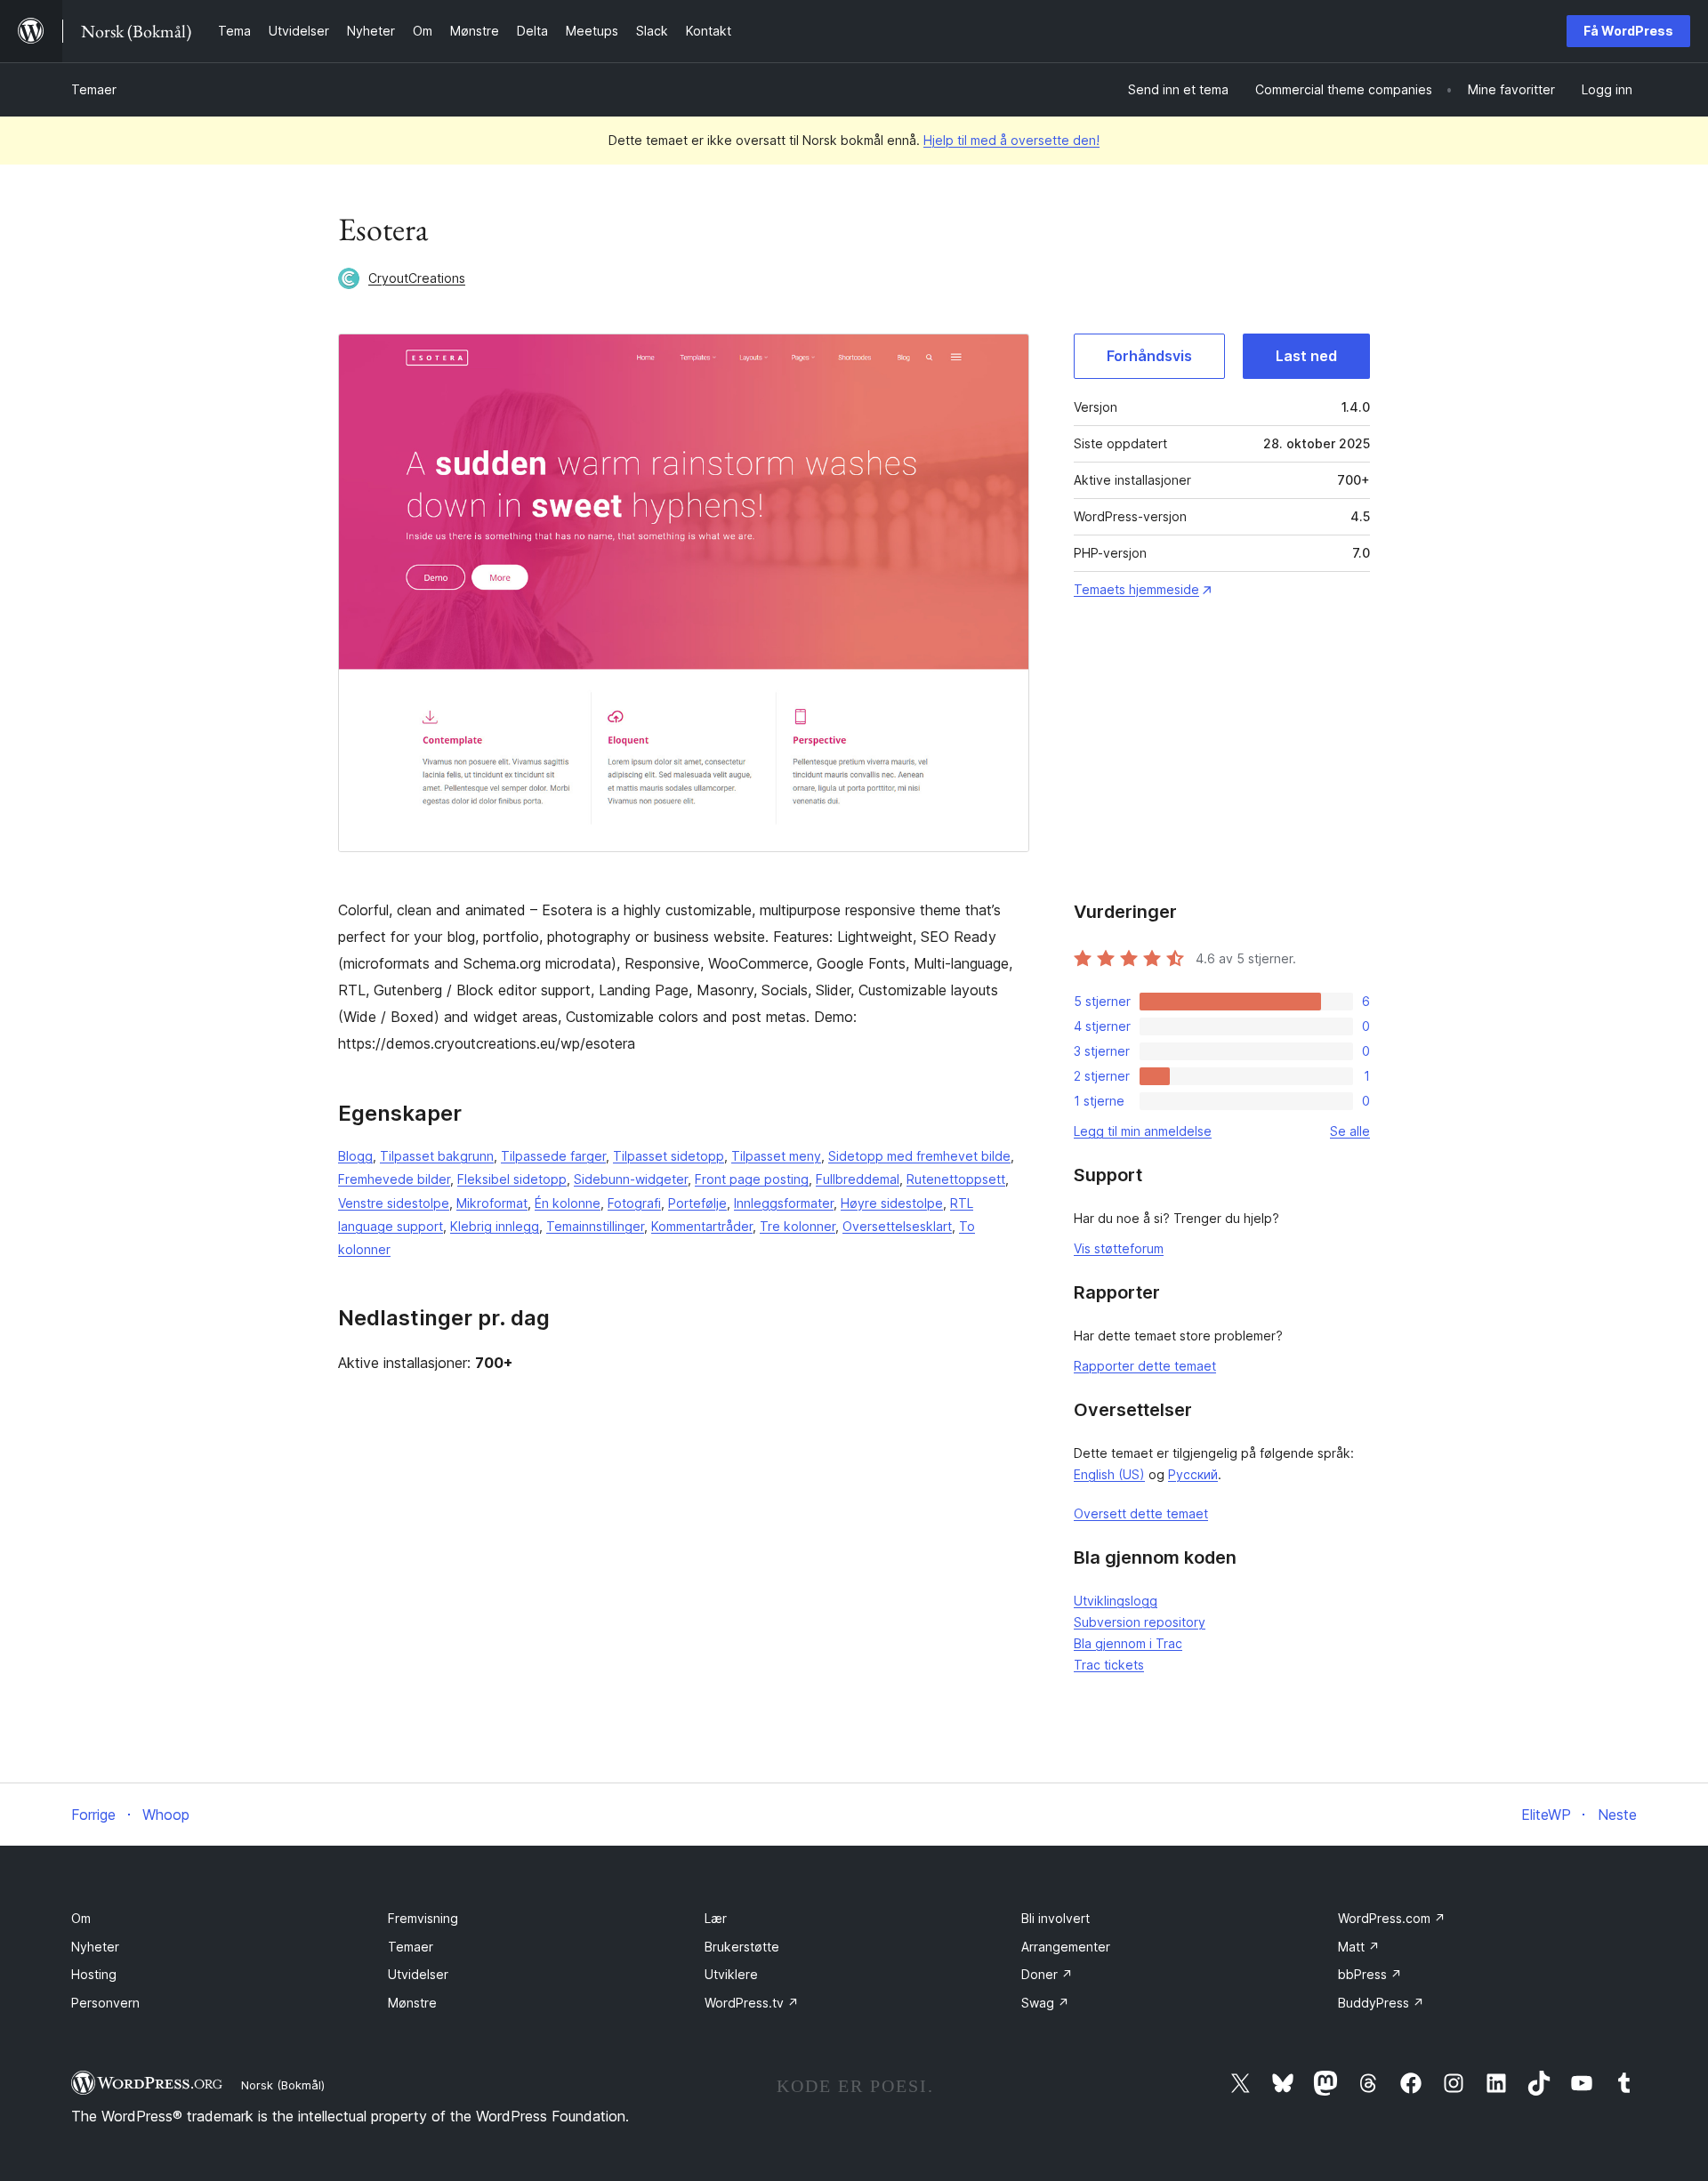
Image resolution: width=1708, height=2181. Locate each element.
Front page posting (752, 1179)
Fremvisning (423, 1918)
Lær (716, 1918)
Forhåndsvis (1149, 356)
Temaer (94, 89)
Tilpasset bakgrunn (437, 1156)
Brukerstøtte (742, 1947)
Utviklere (731, 1974)
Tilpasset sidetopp (669, 1156)
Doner (1047, 1974)
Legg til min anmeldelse (1143, 1131)
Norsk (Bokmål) (283, 2085)
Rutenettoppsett (956, 1179)
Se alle (1350, 1131)
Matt (1359, 1947)
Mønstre (412, 2003)
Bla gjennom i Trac (1128, 1643)
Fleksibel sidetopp (512, 1179)
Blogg (355, 1156)
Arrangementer (1066, 1947)
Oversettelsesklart (897, 1226)
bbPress (1370, 1974)
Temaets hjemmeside (1136, 589)
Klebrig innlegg (495, 1226)
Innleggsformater (784, 1203)
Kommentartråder (702, 1226)
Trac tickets (1109, 1665)
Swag (1045, 2003)
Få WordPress (1628, 31)
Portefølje (697, 1203)
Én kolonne (568, 1203)
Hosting (94, 1974)
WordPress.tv (752, 2003)
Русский (1193, 1474)
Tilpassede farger (553, 1156)
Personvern (105, 2003)
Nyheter (95, 1947)
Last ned (1306, 356)
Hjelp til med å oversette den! (1011, 140)
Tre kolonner (798, 1226)
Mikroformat (492, 1203)
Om (81, 1918)
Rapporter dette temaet (1145, 1366)
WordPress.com (1392, 1918)
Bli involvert (1055, 1918)
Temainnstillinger (595, 1226)
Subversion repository (1140, 1622)
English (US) (1109, 1474)
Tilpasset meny (776, 1156)
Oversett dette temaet (1141, 1513)
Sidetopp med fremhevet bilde (919, 1156)
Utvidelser (418, 1974)
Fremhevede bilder (394, 1179)
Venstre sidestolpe (394, 1203)
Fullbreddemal (858, 1179)
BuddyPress (1381, 2003)
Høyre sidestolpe (892, 1203)
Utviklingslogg (1116, 1601)
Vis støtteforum (1119, 1248)
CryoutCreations (417, 278)
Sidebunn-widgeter (631, 1179)
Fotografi (634, 1203)
